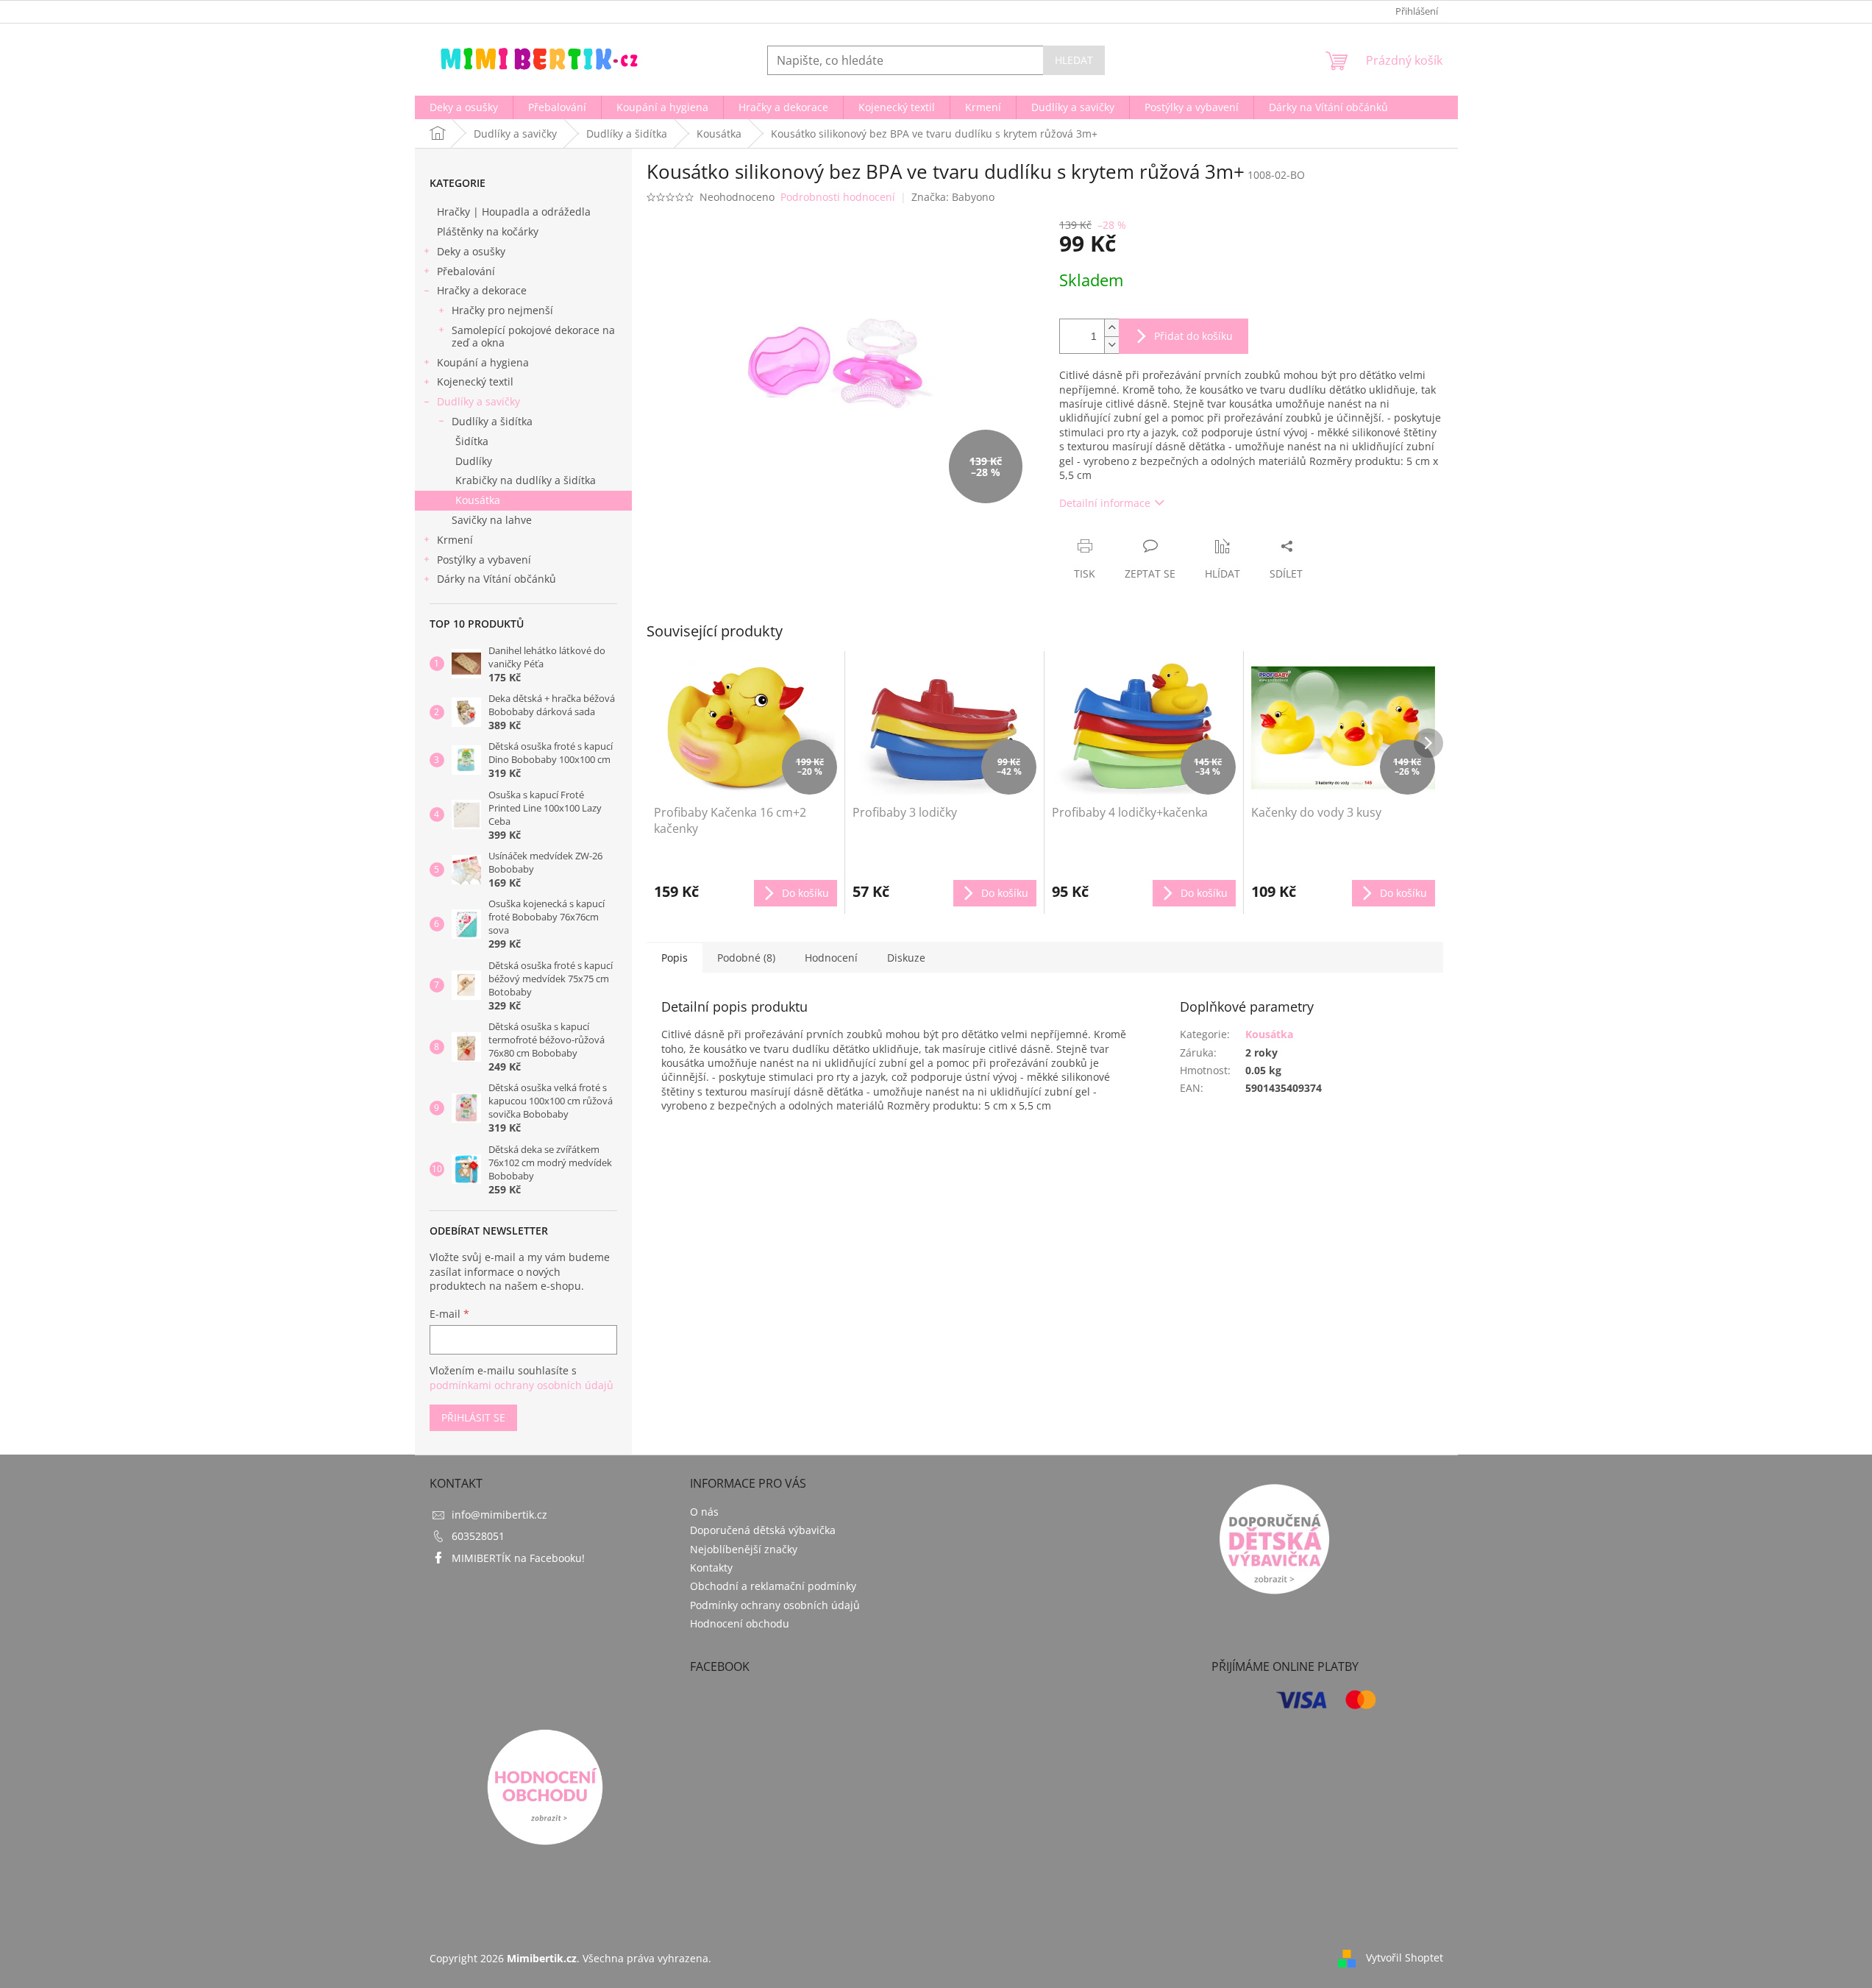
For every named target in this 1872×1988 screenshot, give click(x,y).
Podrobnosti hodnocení (838, 197)
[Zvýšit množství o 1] (1111, 328)
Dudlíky (474, 461)
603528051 (478, 1536)
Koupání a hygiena (483, 362)
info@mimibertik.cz (499, 1515)
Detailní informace (1105, 503)
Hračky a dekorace (482, 290)
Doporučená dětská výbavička (763, 1530)
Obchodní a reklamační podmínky (773, 1586)
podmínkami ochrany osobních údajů (522, 1385)
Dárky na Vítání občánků (497, 579)
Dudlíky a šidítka (492, 421)
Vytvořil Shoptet (1405, 1957)
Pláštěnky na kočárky (488, 231)
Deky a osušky (471, 251)
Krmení (455, 540)
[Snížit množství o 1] (1111, 345)
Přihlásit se (473, 1417)
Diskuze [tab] (906, 958)
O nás (704, 1512)
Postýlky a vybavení (484, 560)
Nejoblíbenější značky (744, 1549)
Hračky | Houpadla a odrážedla (514, 212)
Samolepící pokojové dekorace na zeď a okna (533, 336)
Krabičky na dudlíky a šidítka (526, 480)
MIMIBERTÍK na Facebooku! (518, 1558)
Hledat (1074, 60)
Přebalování (466, 271)
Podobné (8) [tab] (746, 958)
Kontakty (711, 1568)
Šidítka (472, 441)
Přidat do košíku (1193, 336)
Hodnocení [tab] (831, 958)
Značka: (953, 197)
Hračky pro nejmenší (502, 310)
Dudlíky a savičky (478, 401)
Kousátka (478, 500)
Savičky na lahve (492, 520)
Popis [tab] (675, 958)
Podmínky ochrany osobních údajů (775, 1605)
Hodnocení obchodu (740, 1623)
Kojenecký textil (475, 381)
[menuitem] (464, 107)
